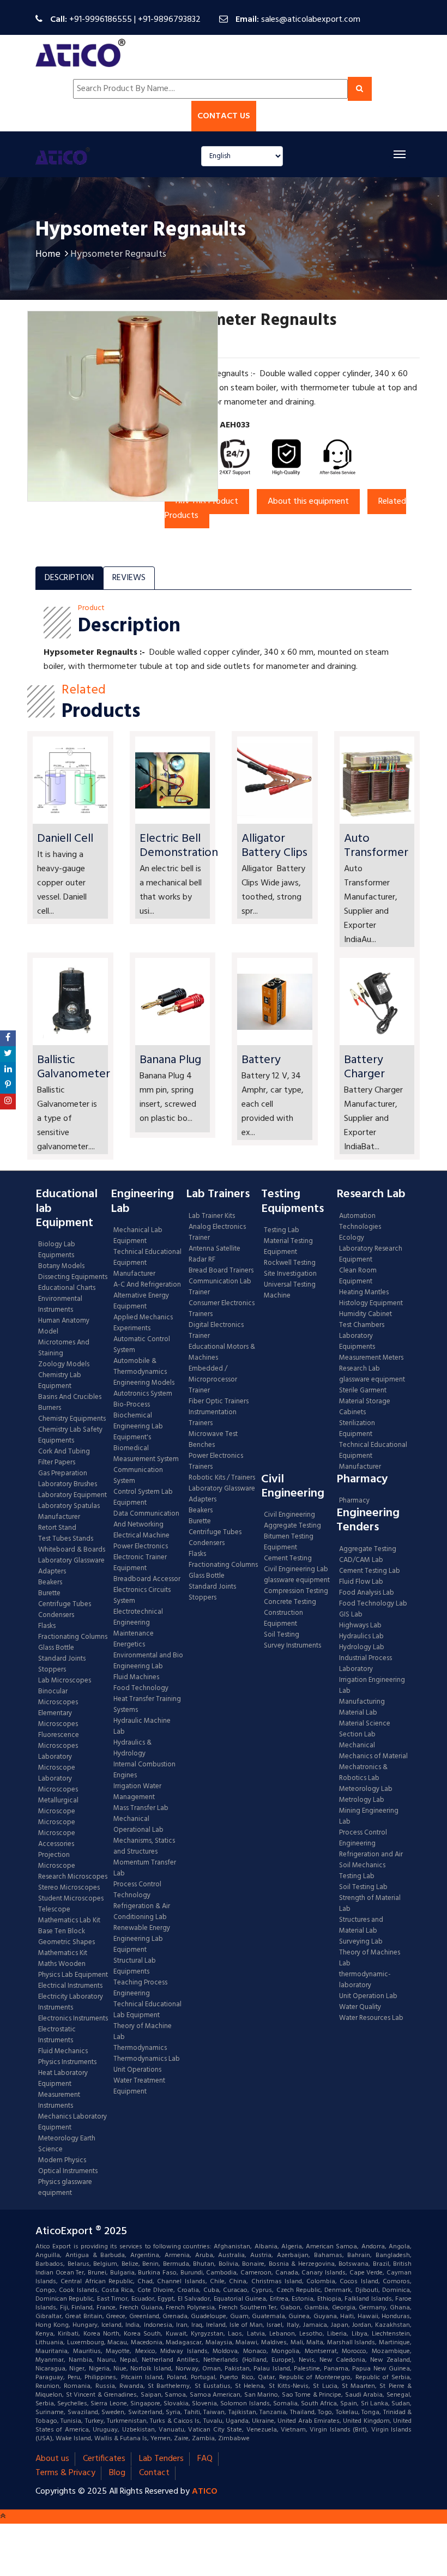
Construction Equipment (283, 1619)
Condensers (56, 1615)
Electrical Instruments (70, 1986)
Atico (205, 2491)
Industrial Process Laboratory (366, 1664)
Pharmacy (354, 1501)
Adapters (52, 1572)
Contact (154, 2473)
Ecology (352, 1238)
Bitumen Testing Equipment (289, 1542)
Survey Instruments (292, 1646)
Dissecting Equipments (73, 1277)
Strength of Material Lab (370, 1904)
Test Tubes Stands (66, 1539)
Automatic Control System (142, 1345)
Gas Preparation (63, 1474)
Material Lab (358, 1713)
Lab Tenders (161, 2459)
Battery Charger (364, 1067)
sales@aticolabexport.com (311, 20)
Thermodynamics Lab (147, 2059)
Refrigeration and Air (371, 1855)
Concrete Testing (290, 1602)
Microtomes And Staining (64, 1348)
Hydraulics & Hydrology (132, 1748)
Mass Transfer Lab (141, 1808)
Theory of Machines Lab (370, 1958)
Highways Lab (360, 1626)
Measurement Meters (371, 1358)
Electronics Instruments (73, 2019)
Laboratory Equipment (73, 1495)
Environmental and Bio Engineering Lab (148, 1661)
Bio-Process (132, 1405)
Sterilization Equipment (357, 1429)
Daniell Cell (65, 839)
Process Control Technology (137, 1890)
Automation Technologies (360, 1222)
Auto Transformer (376, 846)
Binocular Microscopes (58, 1697)
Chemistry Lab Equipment (60, 1381)
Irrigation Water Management (137, 1792)
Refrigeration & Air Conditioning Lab (142, 1912)
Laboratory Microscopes (59, 1784)
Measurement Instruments (59, 2101)
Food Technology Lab (373, 1604)
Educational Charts (67, 1288)
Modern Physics (62, 2161)
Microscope (57, 1823)
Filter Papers (57, 1463)
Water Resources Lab (371, 2018)
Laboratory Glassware (71, 1561)
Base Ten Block (62, 1932)
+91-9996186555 (101, 20)
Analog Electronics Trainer (217, 1233)
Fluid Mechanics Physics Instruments (67, 2057)
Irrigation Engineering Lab (372, 1686)
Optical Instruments (68, 2171)
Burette (49, 1594)
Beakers (50, 1583)
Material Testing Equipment (288, 1247)
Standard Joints (62, 1659)
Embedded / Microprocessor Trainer (213, 1380)
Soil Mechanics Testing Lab (362, 1871)
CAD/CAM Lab (361, 1560)
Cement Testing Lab (370, 1571)
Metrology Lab (362, 1800)
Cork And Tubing (64, 1452)
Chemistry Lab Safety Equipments (70, 1435)
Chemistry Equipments (72, 1419)
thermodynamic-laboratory (365, 1980)
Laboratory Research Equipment (371, 1254)
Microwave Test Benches (213, 1440)
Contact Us (224, 116)
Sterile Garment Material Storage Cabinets (365, 1402)
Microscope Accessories (57, 1839)
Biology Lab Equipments (57, 1250)
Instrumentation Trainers (213, 1418)
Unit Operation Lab (368, 1996)
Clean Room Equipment (358, 1276)
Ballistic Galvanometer (74, 1067)
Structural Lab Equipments (135, 1966)
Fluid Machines (136, 1678)
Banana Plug (170, 1060)
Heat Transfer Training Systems (147, 1705)
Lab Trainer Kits (212, 1216)
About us (52, 2459)
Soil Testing (282, 1635)
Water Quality (360, 2007)
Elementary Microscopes (58, 1719)
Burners (50, 1408)
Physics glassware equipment (65, 2188)
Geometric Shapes (67, 1942)
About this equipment (308, 502)
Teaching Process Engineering (140, 1988)
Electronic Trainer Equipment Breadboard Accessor (147, 1568)
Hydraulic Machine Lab (142, 1727)
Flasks (47, 1626)
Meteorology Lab (366, 1789)
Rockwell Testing (290, 1263)
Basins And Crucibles (70, 1397)
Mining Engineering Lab (369, 1817)
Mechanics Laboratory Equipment (73, 2122)
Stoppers (52, 1670)
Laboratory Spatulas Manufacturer (69, 1512)
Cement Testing (288, 1559)
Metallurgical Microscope (58, 1806)
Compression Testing (296, 1591)
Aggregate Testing (292, 1526)
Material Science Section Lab (365, 1729)
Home (48, 254)
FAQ (205, 2459)
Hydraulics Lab (361, 1637)
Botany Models (61, 1266)
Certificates (104, 2459)
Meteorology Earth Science (67, 2144)
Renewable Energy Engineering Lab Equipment (142, 1939)
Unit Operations (137, 2070)
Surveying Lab (361, 1942)
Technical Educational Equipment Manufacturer (147, 1263)
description (69, 578)
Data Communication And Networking (146, 1519)
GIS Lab (351, 1615)
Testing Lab (282, 1230)
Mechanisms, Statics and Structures (144, 1847)
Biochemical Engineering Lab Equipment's (138, 1427)
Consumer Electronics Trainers (222, 1309)
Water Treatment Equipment (139, 2086)
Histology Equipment (371, 1304)
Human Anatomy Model (64, 1326)
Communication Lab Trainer (220, 1287)
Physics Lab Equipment (73, 1975)
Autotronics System (143, 1394)
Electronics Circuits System (142, 1596)
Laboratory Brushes (68, 1485)
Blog (117, 2473)
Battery (261, 1060)
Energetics (129, 1645)
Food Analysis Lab (367, 1593)
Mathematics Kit (63, 1953)
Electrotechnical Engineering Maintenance (138, 1623)
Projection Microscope (57, 1861)
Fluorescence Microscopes (59, 1741)
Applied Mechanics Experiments (143, 1323)
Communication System (138, 1476)
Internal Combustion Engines (144, 1770)
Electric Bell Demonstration (179, 846)
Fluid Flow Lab (361, 1582)
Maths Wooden (62, 1964)
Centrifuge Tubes (65, 1604)
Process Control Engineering (363, 1838)
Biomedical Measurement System (146, 1454)
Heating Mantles (364, 1293)
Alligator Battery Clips (274, 846)
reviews (129, 578)
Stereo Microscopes (69, 1888)
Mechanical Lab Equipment (138, 1236)
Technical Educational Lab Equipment (147, 2010)
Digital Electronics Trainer (216, 1331)
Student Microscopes (71, 1899)
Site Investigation (290, 1274)
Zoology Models (64, 1365)
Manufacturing (362, 1702)
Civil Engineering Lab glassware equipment (297, 1575)
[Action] (8, 1038)
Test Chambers (362, 1325)
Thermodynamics (140, 2048)
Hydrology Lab (362, 1648)
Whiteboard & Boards (72, 1550)
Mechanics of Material (373, 1757)
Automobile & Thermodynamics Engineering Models (144, 1372)
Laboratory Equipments (357, 1342)
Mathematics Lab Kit (69, 1921)
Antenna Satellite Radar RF (215, 1254)
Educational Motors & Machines (222, 1353)
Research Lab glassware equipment (372, 1374)
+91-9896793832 (169, 20)
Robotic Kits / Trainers (222, 1478)
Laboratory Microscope (57, 1763)
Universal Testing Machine (290, 1290)
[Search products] (360, 89)
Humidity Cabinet (366, 1314)
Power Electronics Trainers (216, 1462)
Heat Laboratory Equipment (63, 2079)
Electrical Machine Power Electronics (141, 1541)
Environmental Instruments (60, 1305)
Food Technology (141, 1688)
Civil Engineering (289, 1515)
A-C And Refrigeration (147, 1285)
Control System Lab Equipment (143, 1498)
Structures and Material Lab (361, 1926)
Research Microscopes (73, 1877)
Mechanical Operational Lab (138, 1825)
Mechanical (357, 1746)
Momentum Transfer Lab (145, 1868)
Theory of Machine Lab (143, 2032)
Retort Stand (57, 1528)
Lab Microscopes (65, 1681)
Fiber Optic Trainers (219, 1402)
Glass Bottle (56, 1648)
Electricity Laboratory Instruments (71, 2002)
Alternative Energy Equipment (141, 1301)
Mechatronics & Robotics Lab (363, 1773)
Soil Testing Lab (363, 1887)
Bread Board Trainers (221, 1271)
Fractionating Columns (73, 1637)
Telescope (54, 1910)
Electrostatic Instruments (57, 2035)
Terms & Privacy (65, 2473)
